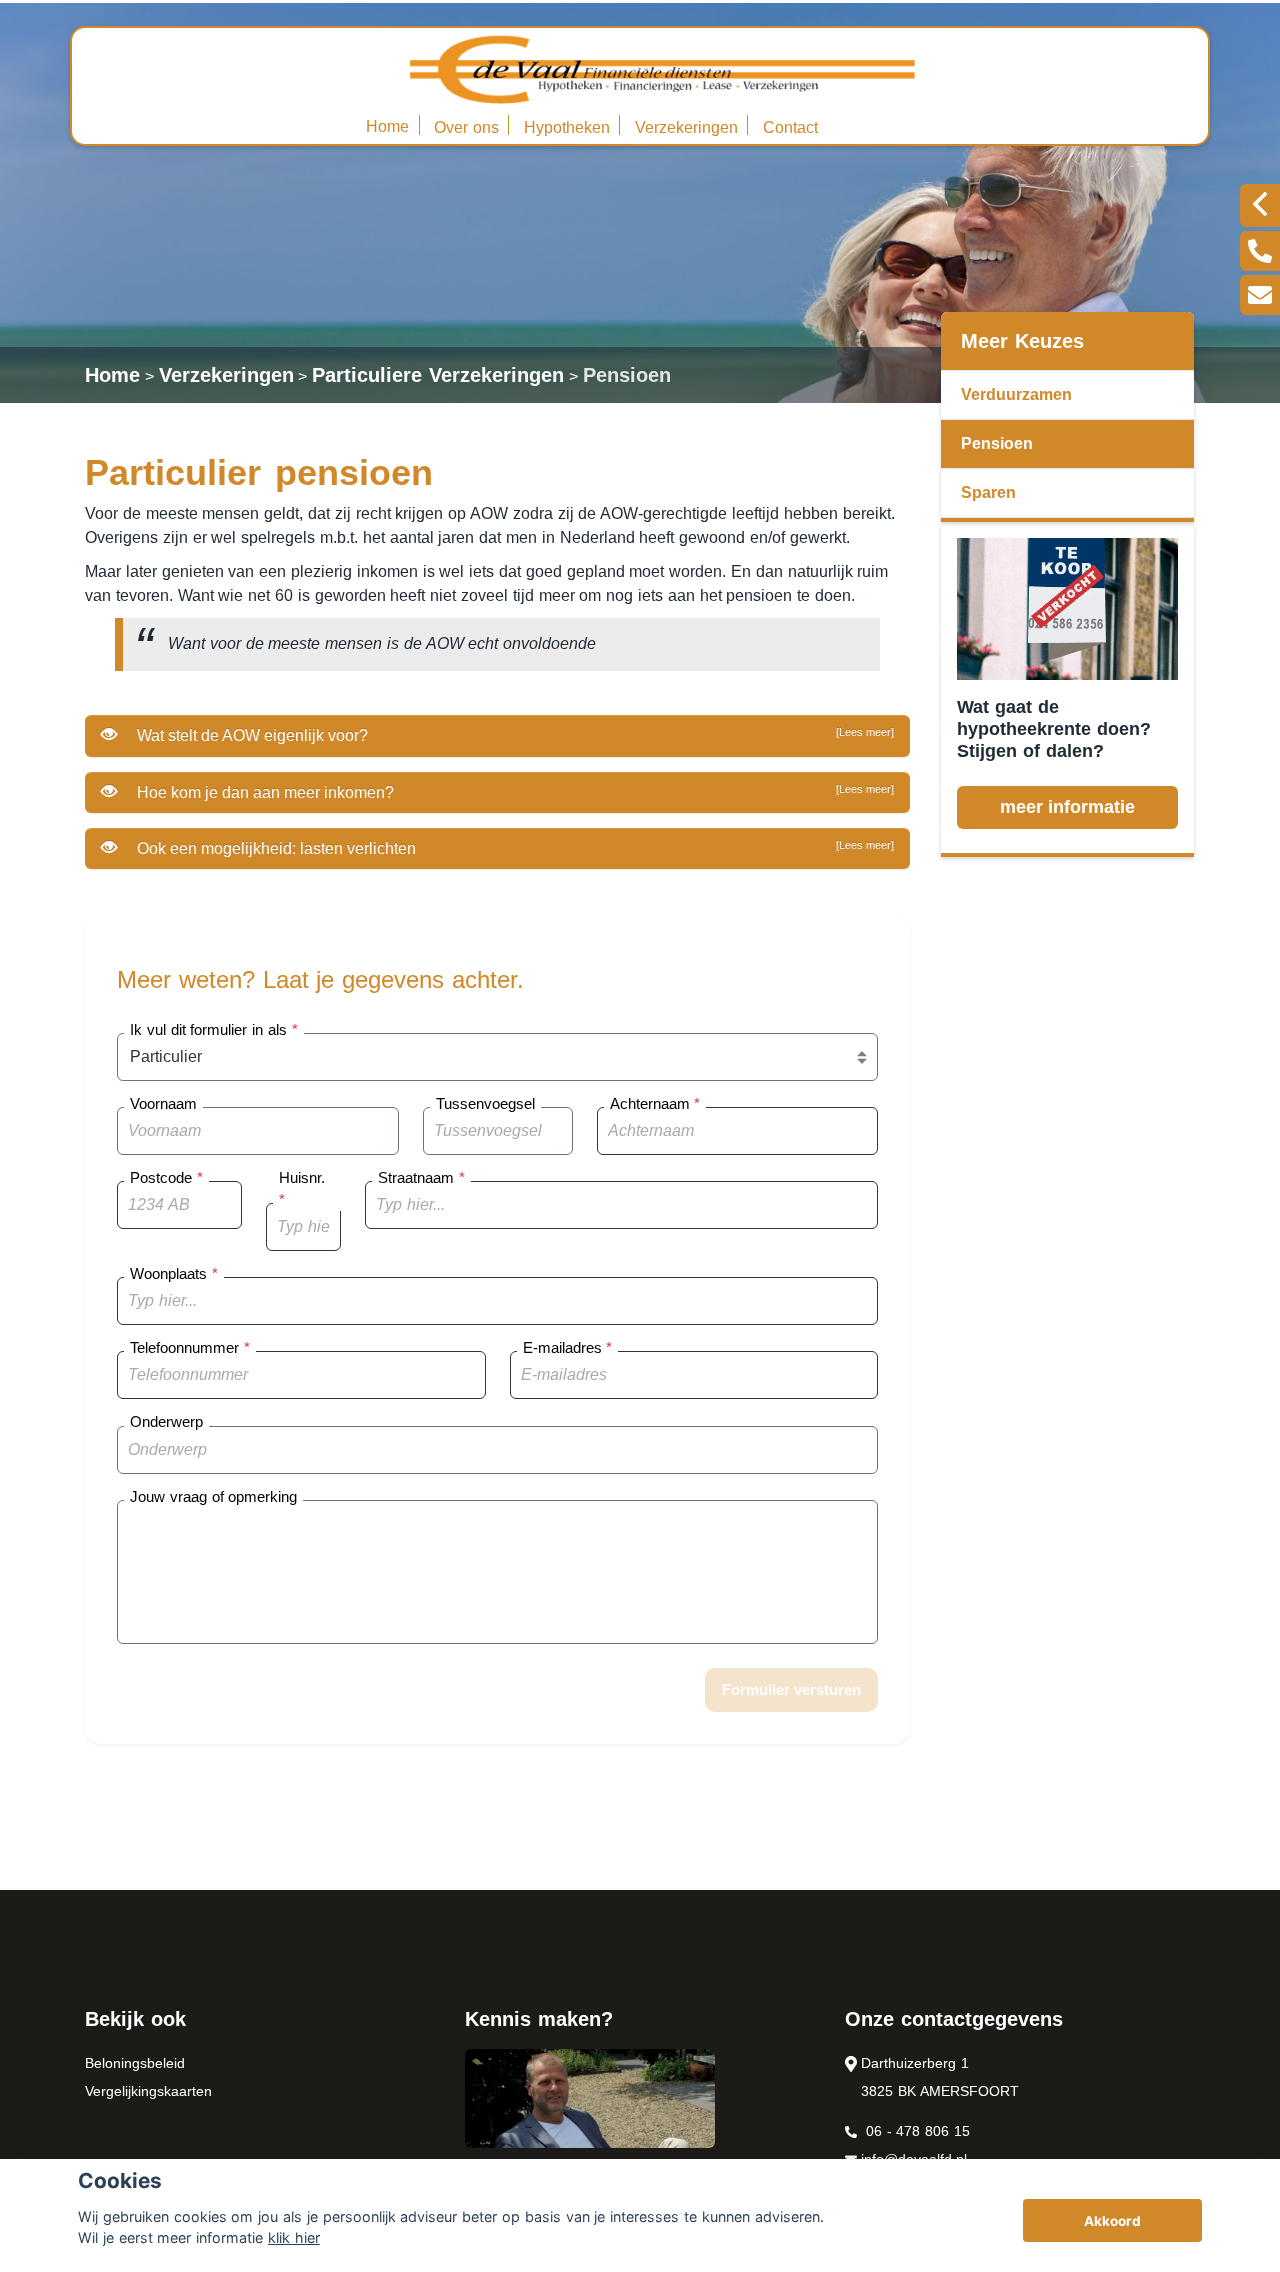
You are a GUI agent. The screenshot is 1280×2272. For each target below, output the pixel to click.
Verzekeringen (686, 127)
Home (387, 126)
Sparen (988, 492)
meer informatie (1068, 807)
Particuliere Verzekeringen (438, 375)
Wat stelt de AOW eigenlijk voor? (513, 735)
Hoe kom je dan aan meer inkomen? (513, 792)
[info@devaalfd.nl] (1260, 295)
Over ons (466, 127)
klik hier (294, 2237)
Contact (790, 127)
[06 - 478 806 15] (1260, 251)
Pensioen (627, 375)
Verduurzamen (1016, 394)
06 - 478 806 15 (915, 2131)
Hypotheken (567, 127)
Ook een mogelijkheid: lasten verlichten (513, 848)
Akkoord (1112, 2221)
